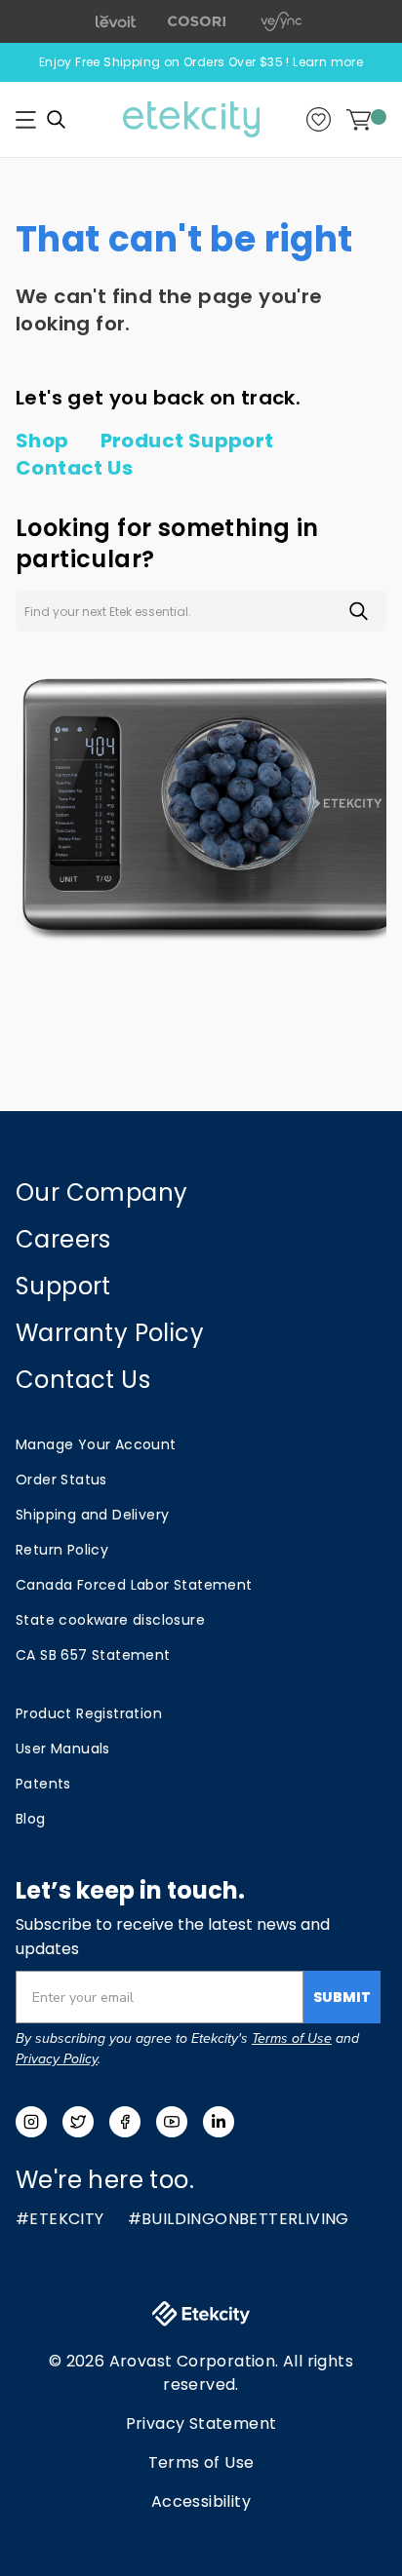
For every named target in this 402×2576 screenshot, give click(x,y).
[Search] (56, 119)
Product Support (187, 441)
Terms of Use (292, 2038)
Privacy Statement (201, 2423)
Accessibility (201, 2501)
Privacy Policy (57, 2059)
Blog (31, 1819)
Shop (42, 441)
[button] (26, 120)
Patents (43, 1784)
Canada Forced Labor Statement (134, 1585)
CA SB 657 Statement (93, 1655)
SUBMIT (342, 1997)
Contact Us (74, 468)
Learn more (328, 62)
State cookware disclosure (110, 1620)
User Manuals (63, 1749)
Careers (63, 1239)
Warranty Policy (110, 1333)
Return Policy (62, 1550)
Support (63, 1286)
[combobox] (201, 611)
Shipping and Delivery (92, 1515)
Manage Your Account (96, 1444)
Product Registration (89, 1713)
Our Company (101, 1192)
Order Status (61, 1480)
